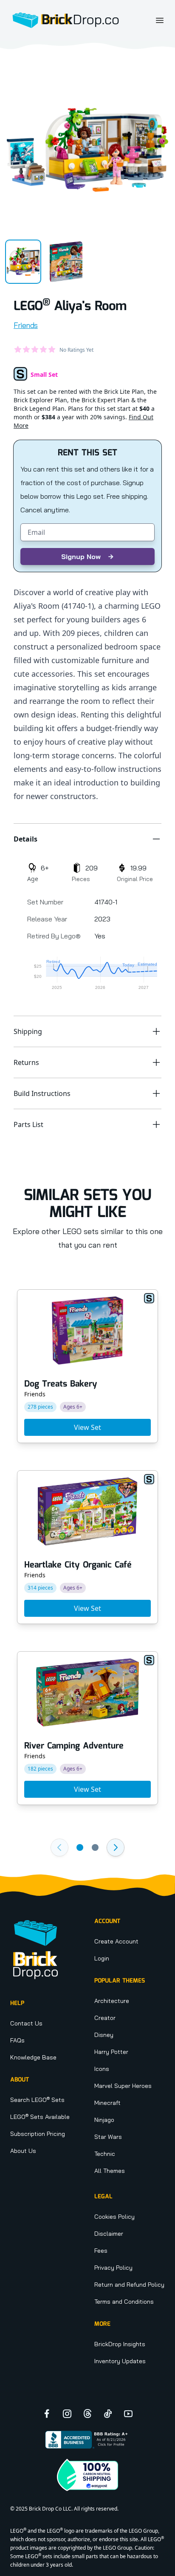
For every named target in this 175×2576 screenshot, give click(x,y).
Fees (101, 2251)
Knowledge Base (33, 2057)
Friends (26, 325)
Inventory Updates (120, 2361)
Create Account (116, 1941)
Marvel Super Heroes (123, 2086)
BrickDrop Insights (120, 2344)
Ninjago (104, 2120)
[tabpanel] (87, 150)
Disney (104, 2035)
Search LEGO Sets (37, 2100)
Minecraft (107, 2103)
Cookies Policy (114, 2217)
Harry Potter (111, 2052)
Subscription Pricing (38, 2134)
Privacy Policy (113, 2268)
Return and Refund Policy (129, 2285)
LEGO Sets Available (40, 2117)
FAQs (17, 2040)
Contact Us (26, 2023)
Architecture (112, 2001)
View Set (87, 1427)
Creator (105, 2018)
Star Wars (108, 2137)
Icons (102, 2069)
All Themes (110, 2171)
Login (102, 1958)
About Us (23, 2151)
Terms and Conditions (124, 2302)
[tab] (23, 262)
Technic (105, 2154)
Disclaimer (109, 2234)
